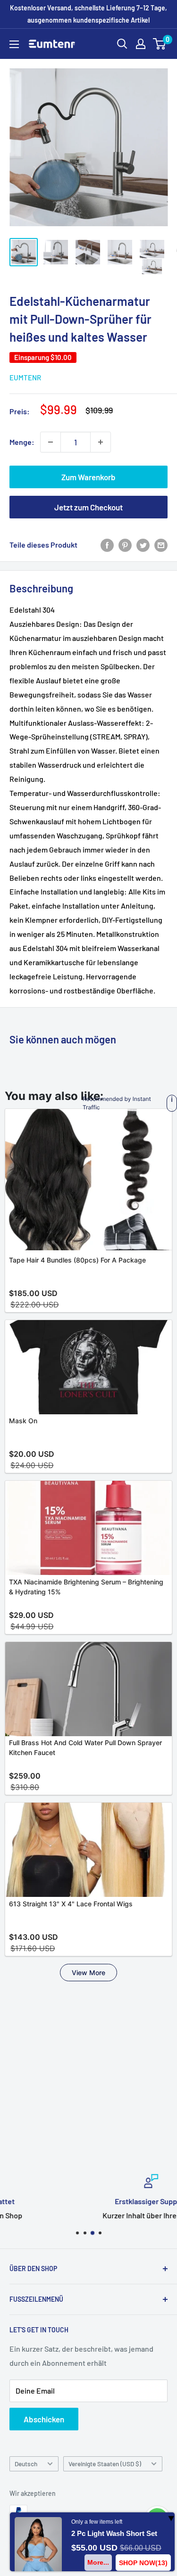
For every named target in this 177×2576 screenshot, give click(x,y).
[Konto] (141, 44)
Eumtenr (25, 377)
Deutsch (26, 2464)
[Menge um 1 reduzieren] (51, 442)
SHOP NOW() (143, 2563)
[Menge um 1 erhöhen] (101, 442)
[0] (160, 44)
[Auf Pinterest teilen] (125, 545)
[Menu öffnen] (14, 44)
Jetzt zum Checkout (88, 507)
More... (98, 2562)
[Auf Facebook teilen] (107, 545)
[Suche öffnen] (122, 44)
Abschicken (44, 2419)
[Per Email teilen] (161, 545)
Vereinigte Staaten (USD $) (105, 2464)
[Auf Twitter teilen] (143, 545)
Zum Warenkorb (88, 477)
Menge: (22, 442)
